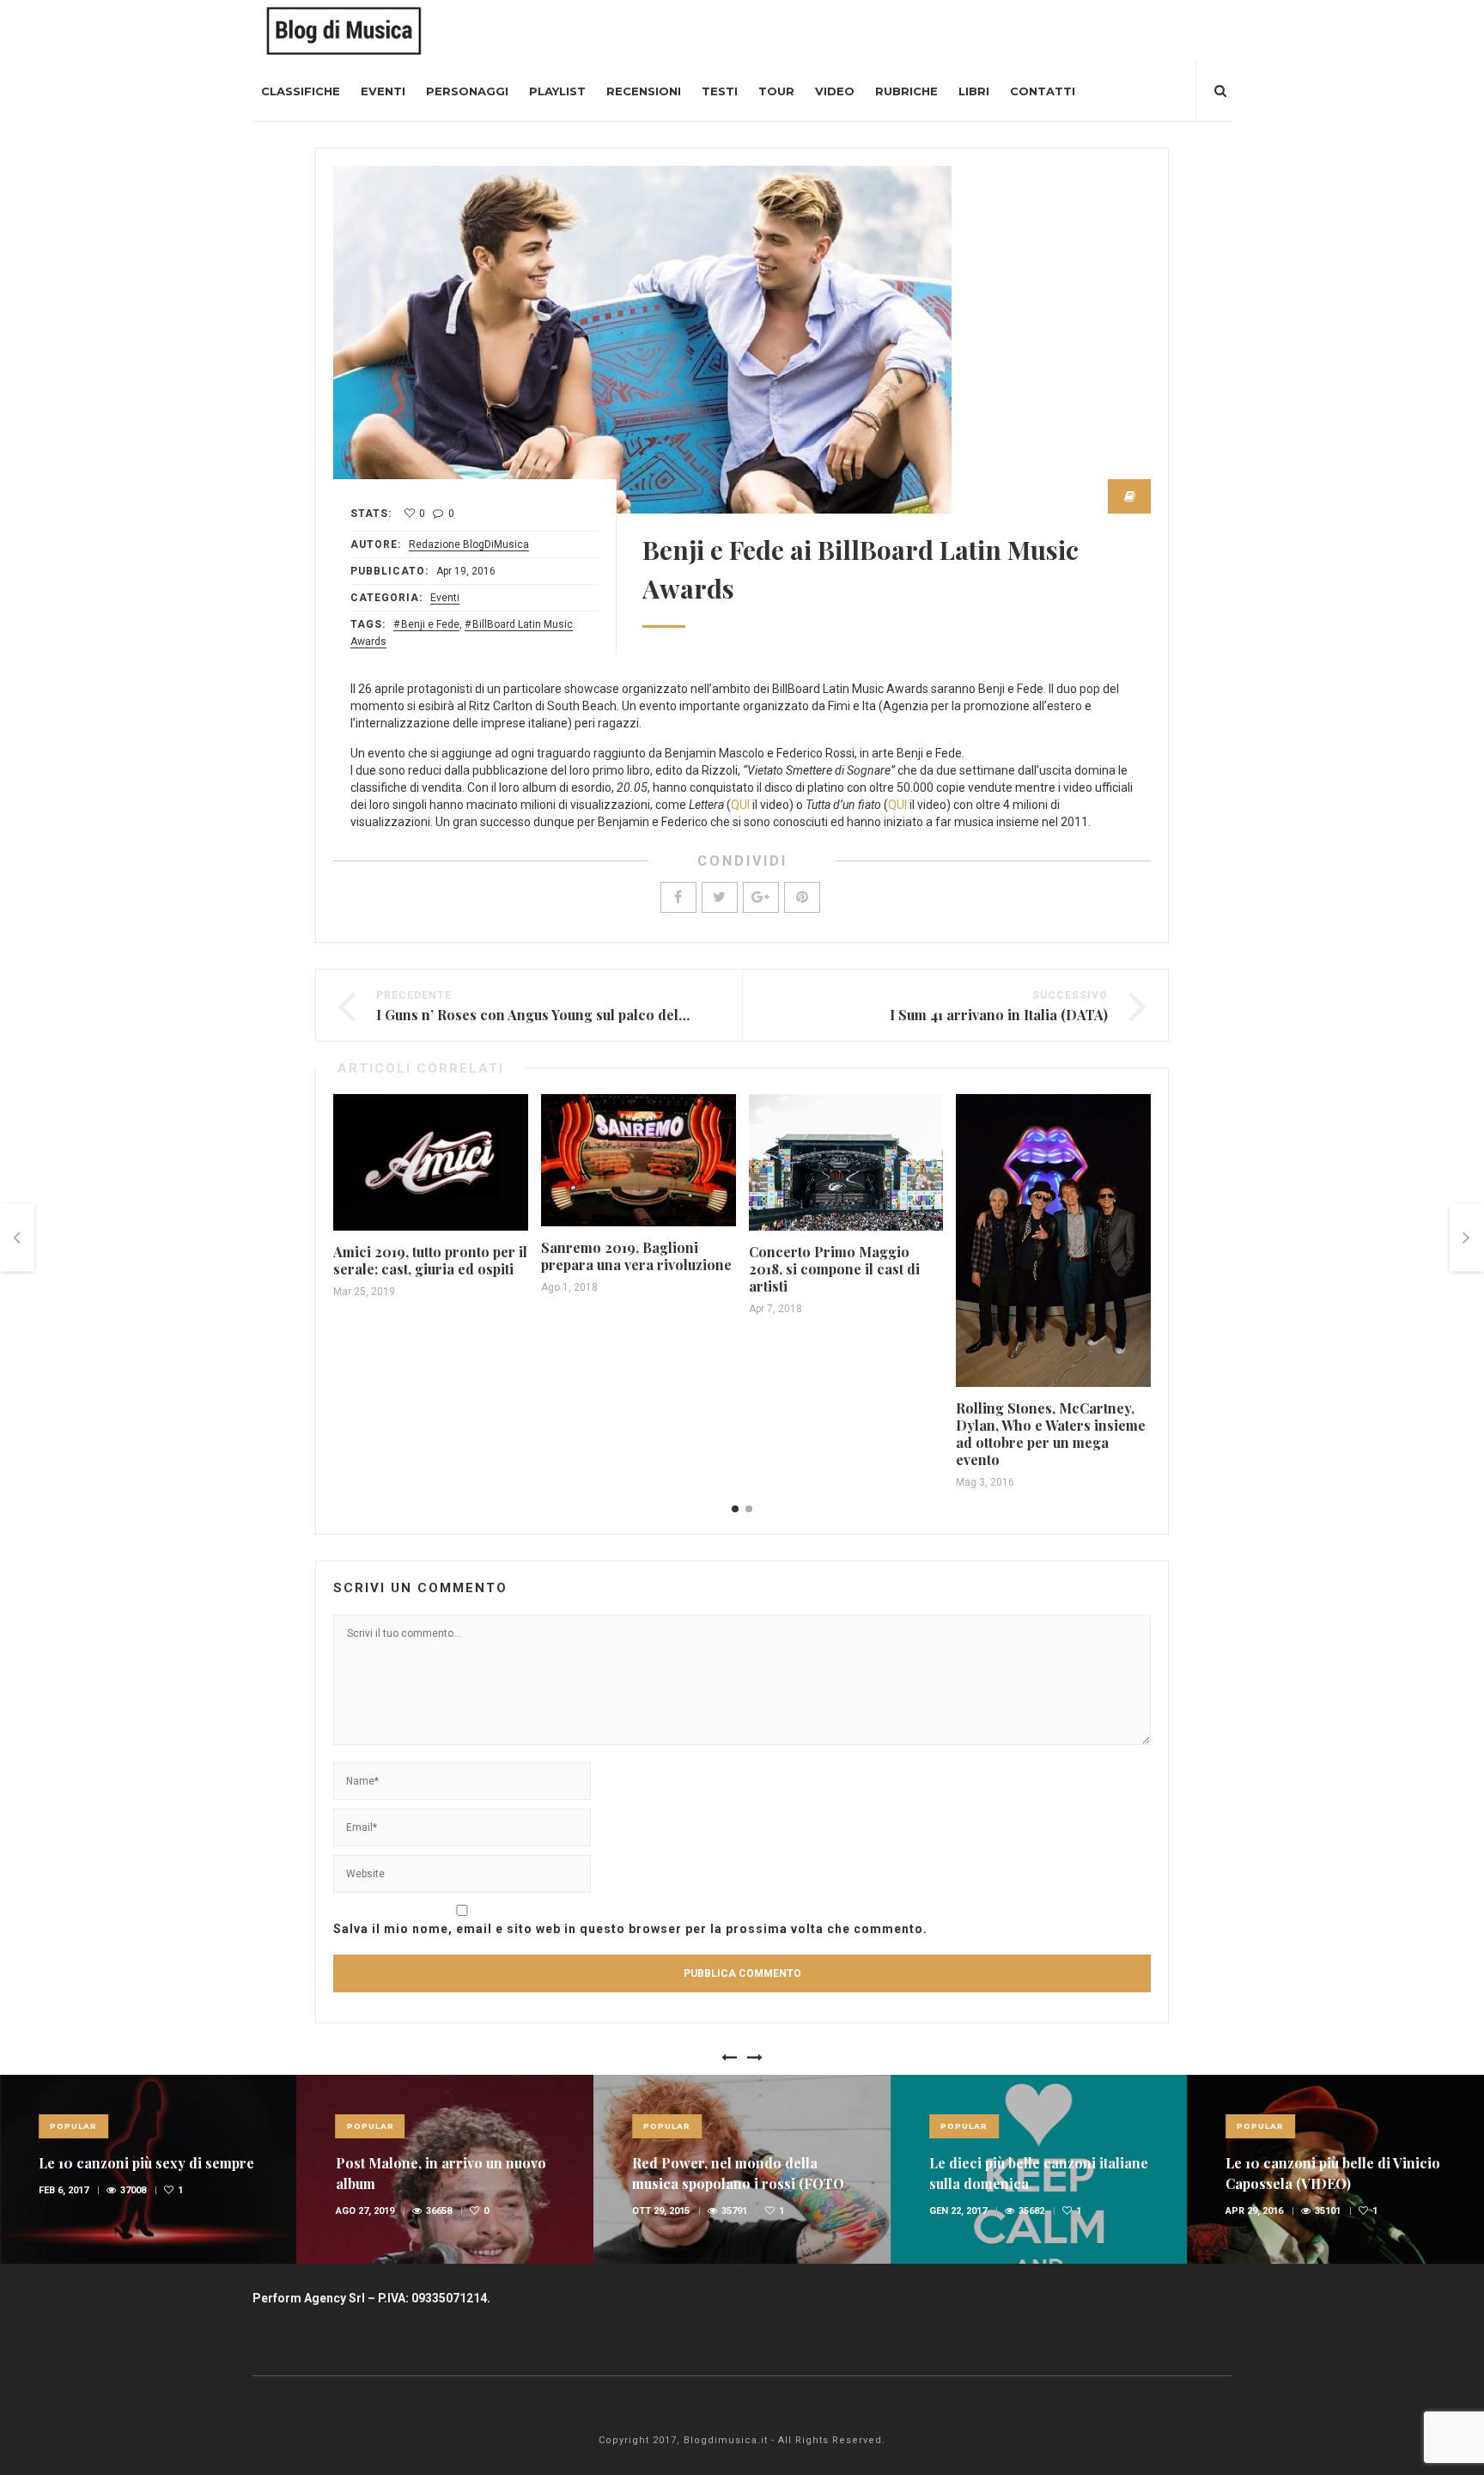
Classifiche (301, 91)
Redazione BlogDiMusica (469, 544)
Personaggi (467, 91)
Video (835, 91)
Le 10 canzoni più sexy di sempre (146, 2163)
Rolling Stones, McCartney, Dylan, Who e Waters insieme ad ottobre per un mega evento (1051, 1434)
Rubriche (906, 91)
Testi (720, 91)
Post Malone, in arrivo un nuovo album (441, 2173)
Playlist (557, 91)
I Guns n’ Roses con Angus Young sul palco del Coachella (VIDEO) (591, 1015)
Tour (776, 91)
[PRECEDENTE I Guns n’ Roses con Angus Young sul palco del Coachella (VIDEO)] (17, 1238)
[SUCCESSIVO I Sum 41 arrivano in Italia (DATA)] (1467, 1238)
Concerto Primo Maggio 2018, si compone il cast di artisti (834, 1269)
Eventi (383, 91)
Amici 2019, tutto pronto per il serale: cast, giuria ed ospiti (430, 1260)
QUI (740, 805)
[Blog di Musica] (344, 30)
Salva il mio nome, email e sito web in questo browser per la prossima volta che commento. (630, 1929)
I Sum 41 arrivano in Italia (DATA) (999, 1015)
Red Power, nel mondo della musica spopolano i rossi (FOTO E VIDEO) (738, 2183)
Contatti (1043, 91)
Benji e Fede (430, 624)
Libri (974, 91)
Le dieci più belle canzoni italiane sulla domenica (1039, 2173)
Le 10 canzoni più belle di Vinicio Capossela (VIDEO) (1333, 2173)
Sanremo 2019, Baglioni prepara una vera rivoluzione (636, 1256)
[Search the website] (1220, 91)
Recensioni (644, 91)
